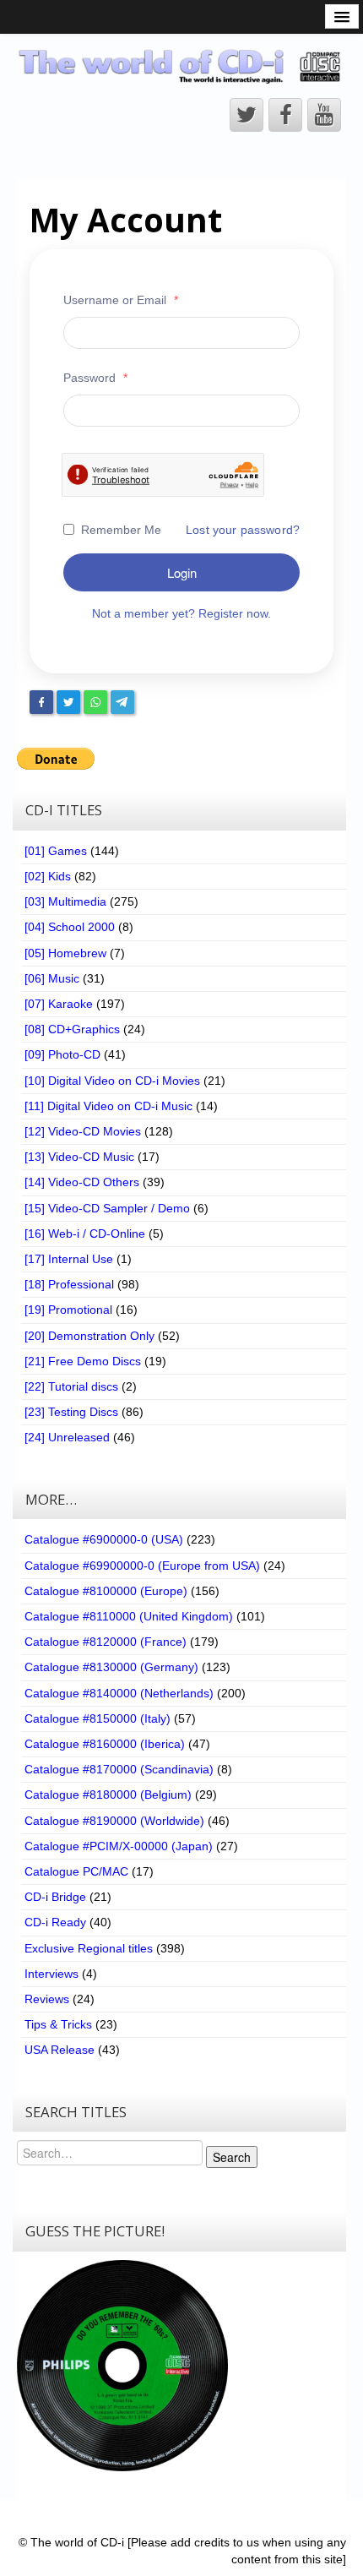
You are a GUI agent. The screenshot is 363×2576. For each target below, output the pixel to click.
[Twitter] (68, 702)
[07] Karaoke (59, 1004)
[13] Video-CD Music (79, 1157)
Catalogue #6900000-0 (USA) (104, 1539)
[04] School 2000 (70, 927)
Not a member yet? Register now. (181, 613)
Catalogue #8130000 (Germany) (111, 1667)
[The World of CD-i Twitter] (247, 115)
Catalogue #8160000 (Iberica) (105, 1744)
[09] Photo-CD (62, 1054)
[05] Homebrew (65, 953)
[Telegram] (122, 702)
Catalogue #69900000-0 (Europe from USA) (142, 1566)
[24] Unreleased (67, 1437)
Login (182, 572)
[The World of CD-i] (181, 66)
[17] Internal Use (69, 1259)
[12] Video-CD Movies (83, 1131)
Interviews (51, 1974)
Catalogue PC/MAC (76, 1871)
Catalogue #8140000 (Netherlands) (119, 1693)
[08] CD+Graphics (72, 1029)
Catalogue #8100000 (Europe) (106, 1591)
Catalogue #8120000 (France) (106, 1642)
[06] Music (52, 978)
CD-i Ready (55, 1922)
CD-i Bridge (55, 1897)
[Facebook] (41, 702)
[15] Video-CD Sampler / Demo (107, 1208)
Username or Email (121, 300)
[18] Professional (69, 1284)
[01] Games (56, 851)
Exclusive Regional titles (89, 1948)
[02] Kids (48, 876)
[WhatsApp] (95, 702)
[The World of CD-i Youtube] (324, 115)
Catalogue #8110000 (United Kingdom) (129, 1616)
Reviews (47, 1999)
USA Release (60, 2050)
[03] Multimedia (65, 901)
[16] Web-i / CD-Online (85, 1234)
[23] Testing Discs (71, 1412)
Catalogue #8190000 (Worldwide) (114, 1821)
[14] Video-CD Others (82, 1182)
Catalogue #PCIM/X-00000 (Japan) (119, 1846)
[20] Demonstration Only (89, 1336)
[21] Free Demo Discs (83, 1361)
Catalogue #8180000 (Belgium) (108, 1794)
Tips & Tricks (58, 2024)
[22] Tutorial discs (71, 1386)
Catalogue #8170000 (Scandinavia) (119, 1769)
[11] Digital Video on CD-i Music (108, 1106)
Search (232, 2157)
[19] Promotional (68, 1310)
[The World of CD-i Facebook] (285, 115)
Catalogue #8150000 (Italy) (98, 1718)
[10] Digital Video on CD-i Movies (112, 1081)
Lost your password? (243, 530)
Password (95, 378)
